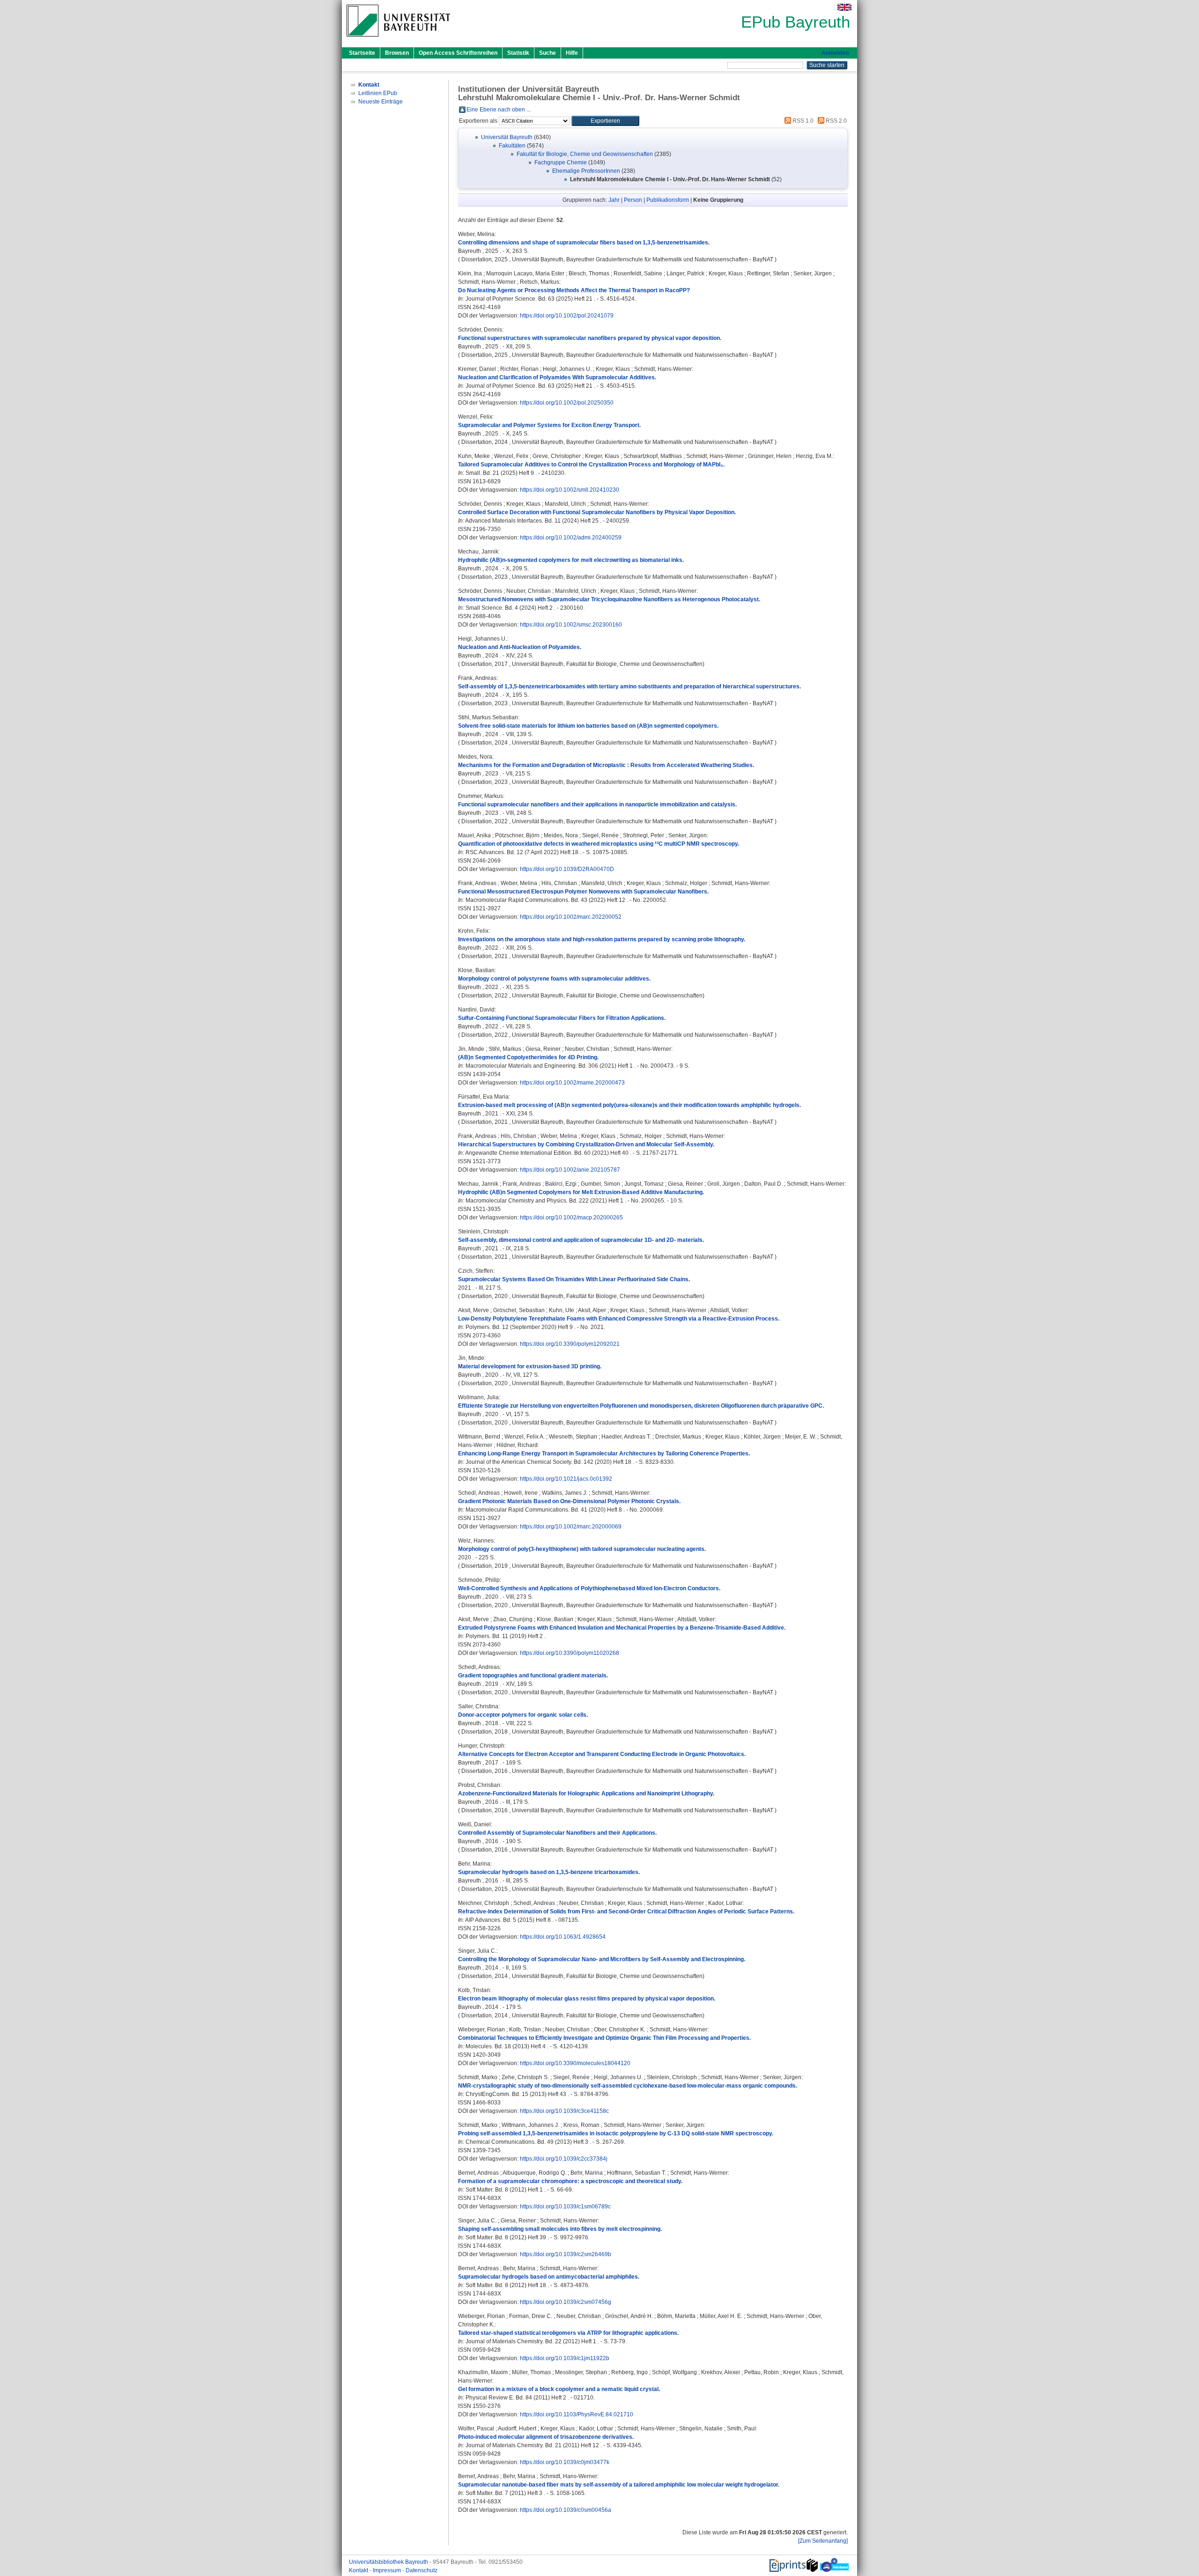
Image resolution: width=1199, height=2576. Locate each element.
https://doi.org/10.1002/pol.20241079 (567, 316)
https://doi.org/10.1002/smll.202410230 (570, 490)
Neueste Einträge (381, 102)
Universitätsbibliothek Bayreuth (389, 2562)
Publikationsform (668, 200)
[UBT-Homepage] (398, 39)
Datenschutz (422, 2570)
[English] (844, 7)
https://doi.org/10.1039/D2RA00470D (567, 869)
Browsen (397, 53)
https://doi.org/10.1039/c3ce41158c (564, 2111)
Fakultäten (512, 146)
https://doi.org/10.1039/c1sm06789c (565, 2207)
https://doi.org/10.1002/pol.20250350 (567, 403)
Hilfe (572, 53)
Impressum (388, 2570)
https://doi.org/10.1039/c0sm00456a (566, 2510)
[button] (605, 121)
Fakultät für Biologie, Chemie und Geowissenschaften (585, 154)
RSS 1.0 (802, 121)
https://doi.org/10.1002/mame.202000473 (572, 1083)
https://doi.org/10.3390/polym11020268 (570, 1653)
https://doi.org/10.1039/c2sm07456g (566, 2302)
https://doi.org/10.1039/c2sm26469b (566, 2254)
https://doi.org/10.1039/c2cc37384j (564, 2159)
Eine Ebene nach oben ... (499, 110)
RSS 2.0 (836, 121)
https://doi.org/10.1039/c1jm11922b (565, 2358)
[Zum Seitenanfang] (823, 2541)
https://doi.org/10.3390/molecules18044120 (575, 2063)
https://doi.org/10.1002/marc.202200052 (571, 917)
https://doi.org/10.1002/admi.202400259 (571, 538)
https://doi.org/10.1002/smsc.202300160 (571, 625)
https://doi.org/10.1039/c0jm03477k (565, 2462)
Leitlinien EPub (378, 93)
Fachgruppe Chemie (561, 162)
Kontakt (359, 2570)
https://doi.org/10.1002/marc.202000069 (571, 1527)
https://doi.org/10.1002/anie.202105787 (570, 1170)
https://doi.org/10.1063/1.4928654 (563, 1937)
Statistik (518, 53)
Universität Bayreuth (507, 137)
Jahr (614, 200)
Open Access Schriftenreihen (458, 53)
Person (633, 200)
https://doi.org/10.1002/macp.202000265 (571, 1218)
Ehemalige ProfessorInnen (586, 171)
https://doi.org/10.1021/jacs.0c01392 (566, 1479)
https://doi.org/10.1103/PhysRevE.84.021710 (577, 2414)
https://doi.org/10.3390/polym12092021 (570, 1344)
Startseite (362, 53)
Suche (548, 53)
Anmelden (835, 53)
